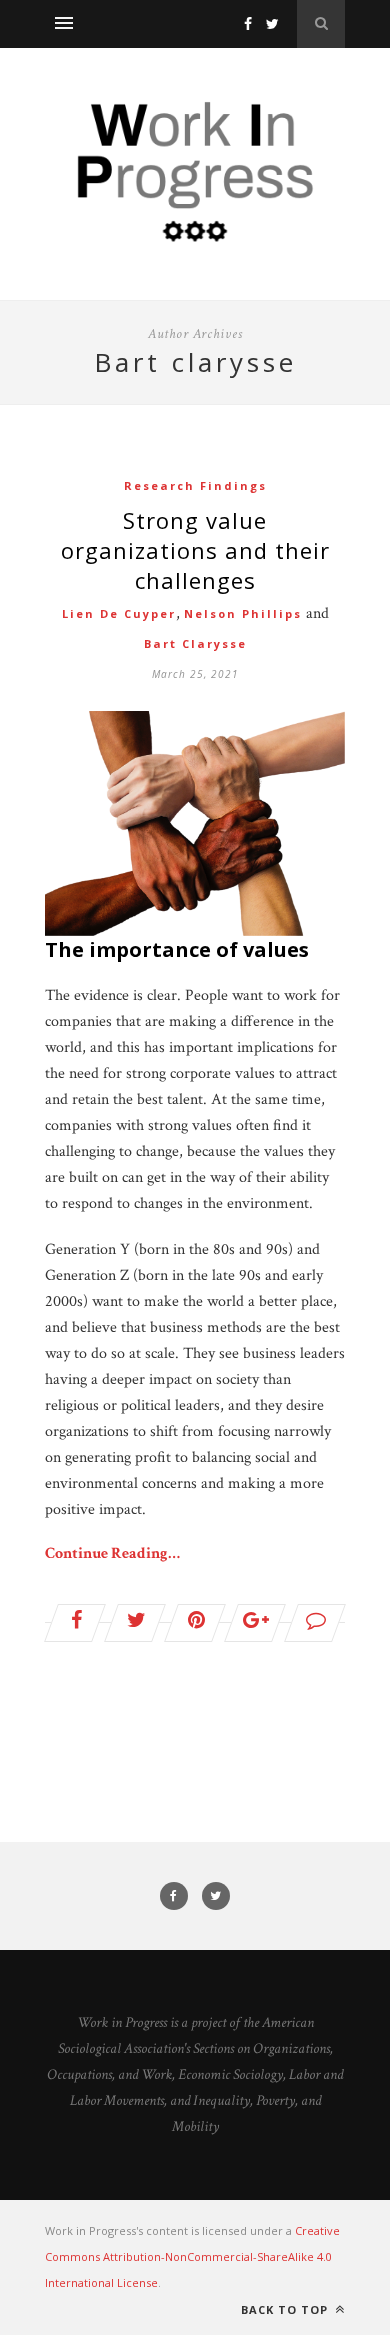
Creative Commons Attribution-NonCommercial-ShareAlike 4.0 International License (192, 2256)
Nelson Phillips (243, 613)
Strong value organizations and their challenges (195, 550)
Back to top (286, 2309)
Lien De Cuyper (119, 613)
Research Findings (195, 485)
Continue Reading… (112, 1553)
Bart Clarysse (195, 643)
